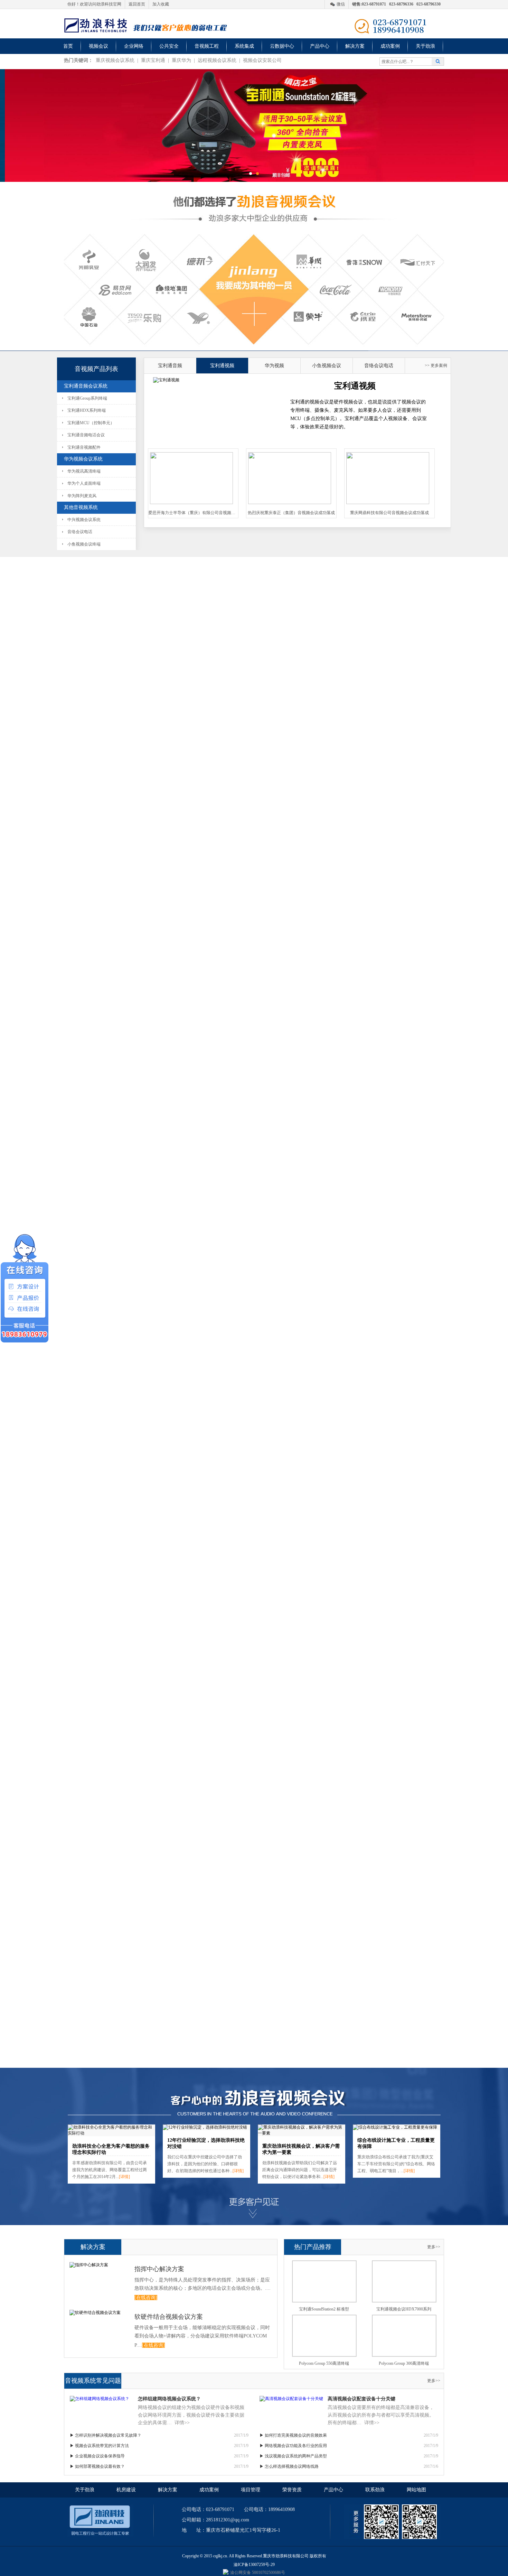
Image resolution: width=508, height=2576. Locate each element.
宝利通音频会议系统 (86, 386)
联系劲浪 (375, 2490)
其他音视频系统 (81, 507)
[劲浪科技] (95, 24)
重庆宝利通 (153, 60)
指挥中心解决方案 (159, 2269)
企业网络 (134, 46)
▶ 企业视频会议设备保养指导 (97, 2456)
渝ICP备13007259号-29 (254, 2565)
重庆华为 (181, 60)
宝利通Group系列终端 (87, 398)
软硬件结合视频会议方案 (169, 2317)
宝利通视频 (222, 366)
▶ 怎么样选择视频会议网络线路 (289, 2466)
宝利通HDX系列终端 (87, 410)
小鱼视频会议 (327, 366)
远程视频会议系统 (217, 60)
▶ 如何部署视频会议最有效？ (97, 2466)
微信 (341, 4)
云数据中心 (282, 46)
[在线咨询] (146, 2298)
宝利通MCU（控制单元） (91, 423)
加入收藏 (161, 4)
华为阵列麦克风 (82, 496)
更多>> (434, 2247)
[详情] (124, 2177)
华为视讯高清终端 (84, 471)
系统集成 (244, 46)
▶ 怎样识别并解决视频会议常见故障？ (106, 2435)
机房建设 (126, 2490)
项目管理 (251, 2490)
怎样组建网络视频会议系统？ (169, 2399)
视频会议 (98, 46)
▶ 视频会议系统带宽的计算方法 (99, 2446)
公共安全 (169, 46)
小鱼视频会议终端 (84, 544)
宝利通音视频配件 (84, 447)
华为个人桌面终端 (84, 483)
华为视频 (274, 366)
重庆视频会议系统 (115, 60)
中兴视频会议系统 (84, 520)
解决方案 (355, 46)
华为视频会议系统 (83, 459)
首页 (68, 46)
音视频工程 (207, 46)
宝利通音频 (170, 366)
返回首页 (137, 4)
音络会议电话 (80, 532)
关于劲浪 (425, 46)
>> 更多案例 (436, 365)
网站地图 (416, 2490)
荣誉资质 (292, 2490)
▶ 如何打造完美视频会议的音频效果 (293, 2435)
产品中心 (320, 46)
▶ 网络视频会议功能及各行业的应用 (293, 2446)
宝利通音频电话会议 (86, 435)
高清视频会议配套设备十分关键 (361, 2399)
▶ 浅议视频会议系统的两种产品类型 (293, 2456)
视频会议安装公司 (262, 60)
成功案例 (390, 46)
